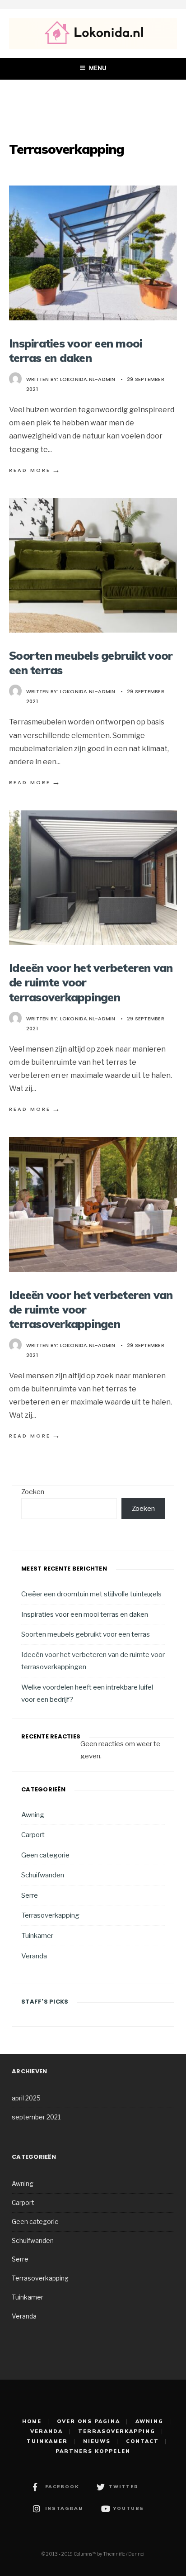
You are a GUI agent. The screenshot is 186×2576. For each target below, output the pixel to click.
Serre (30, 1895)
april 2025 (26, 2098)
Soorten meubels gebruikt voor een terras (86, 1634)
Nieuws (97, 2441)
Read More (35, 470)
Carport (33, 1835)
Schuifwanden (43, 1875)
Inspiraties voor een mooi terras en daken (76, 350)
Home (32, 2421)
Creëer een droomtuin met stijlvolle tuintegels (91, 1594)
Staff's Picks (45, 2002)
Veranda (34, 1956)
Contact (142, 2441)
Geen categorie (45, 1855)
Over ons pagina (88, 2421)
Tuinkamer (37, 1936)
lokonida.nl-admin (88, 379)
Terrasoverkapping (50, 1915)
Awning (33, 1815)
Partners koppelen (93, 2451)
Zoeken (33, 1492)
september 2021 (36, 2117)
